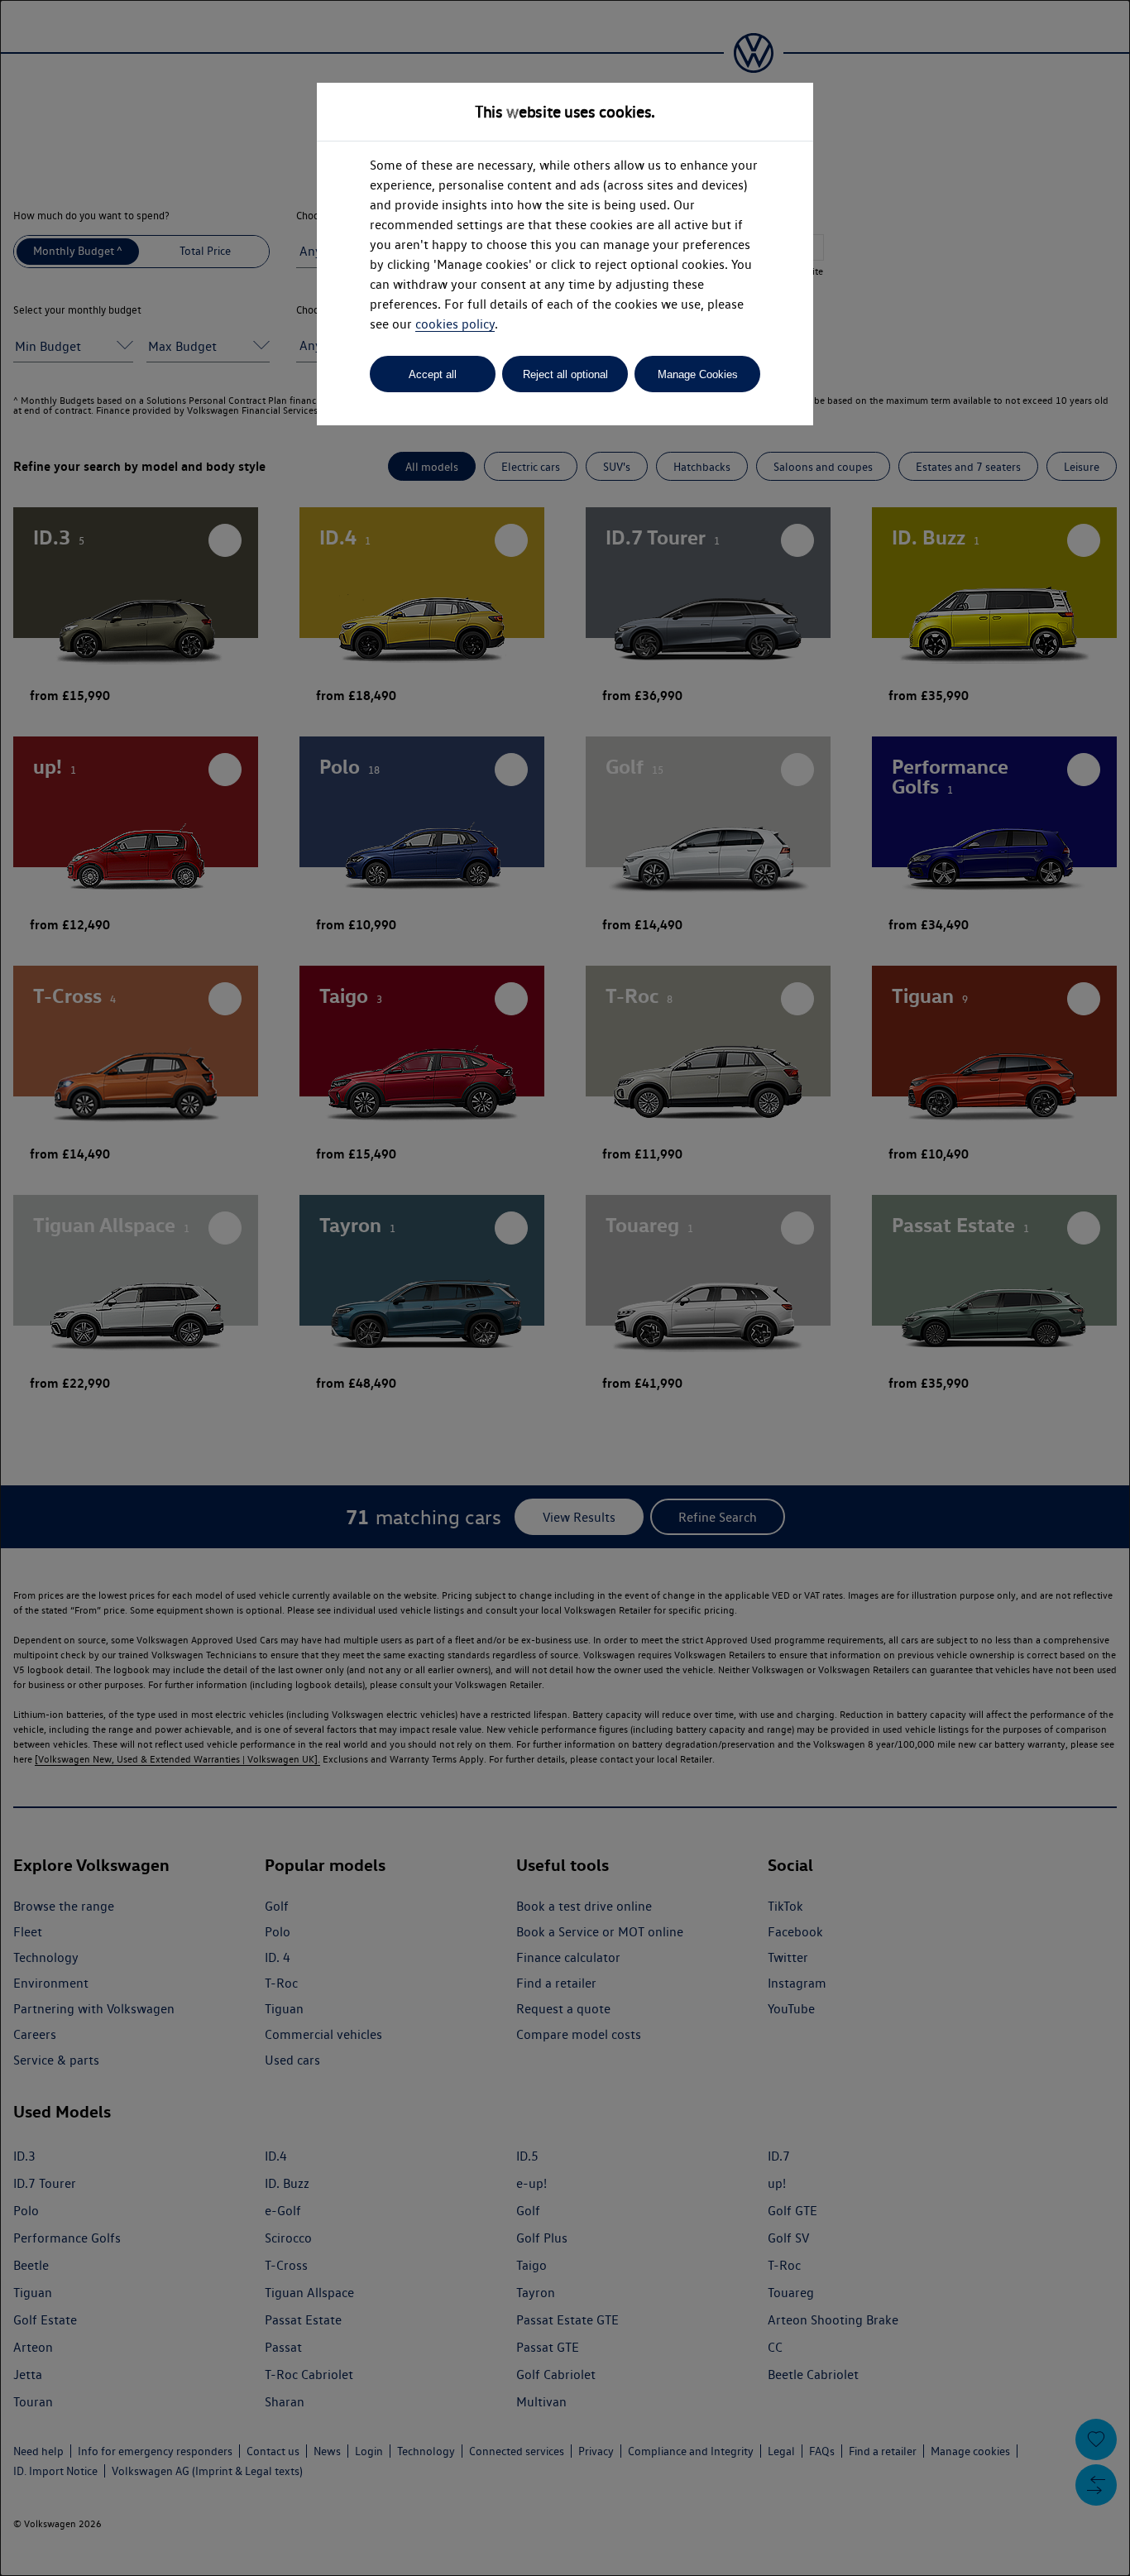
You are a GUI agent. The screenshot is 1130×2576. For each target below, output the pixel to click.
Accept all (433, 374)
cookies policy (455, 324)
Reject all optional (565, 374)
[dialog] (565, 1288)
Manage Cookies (698, 374)
